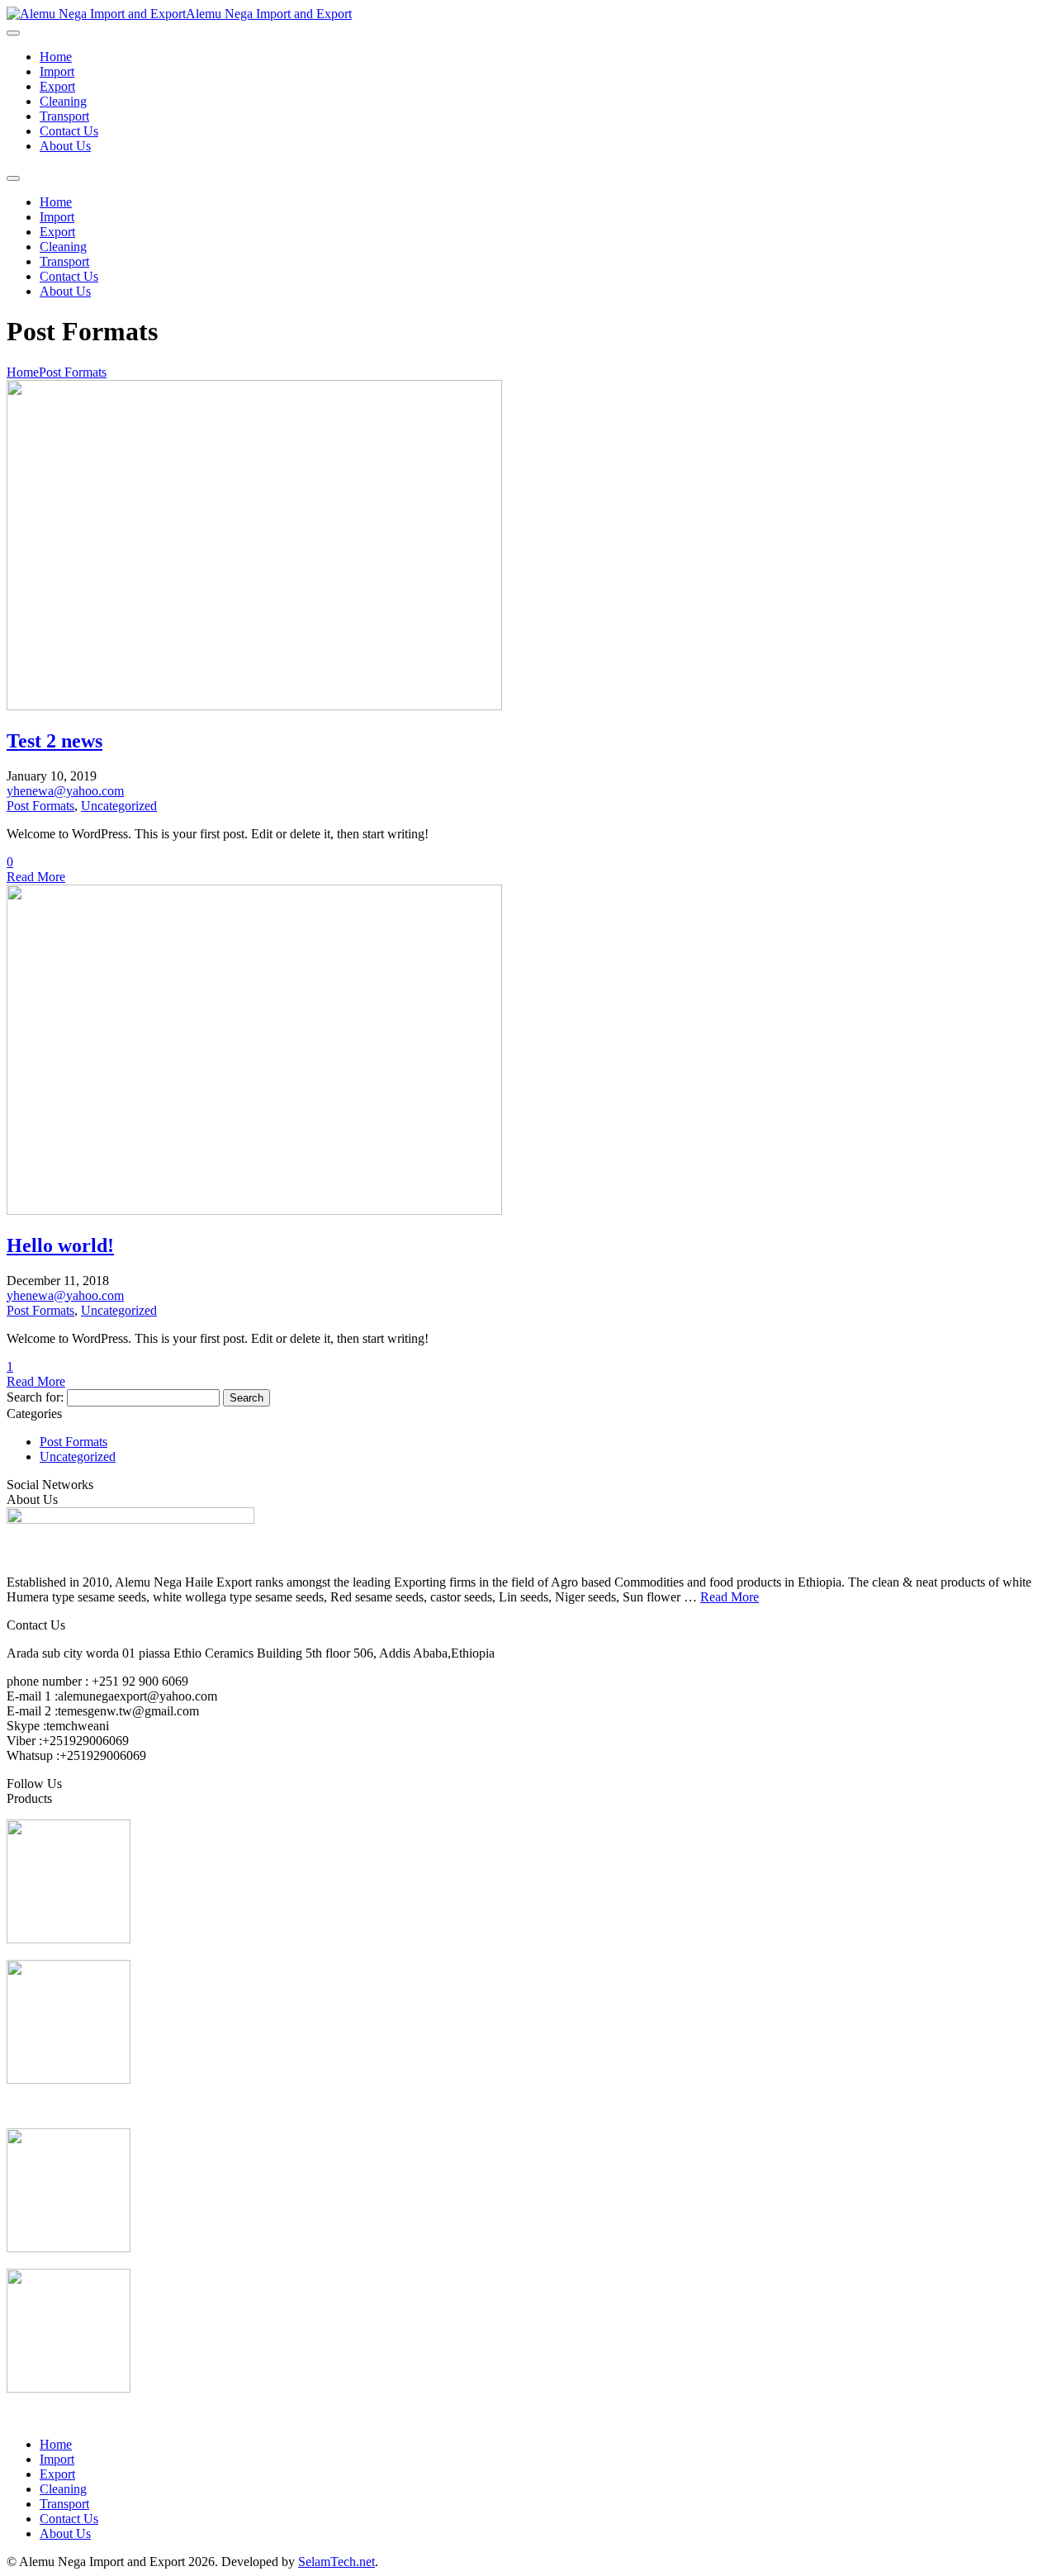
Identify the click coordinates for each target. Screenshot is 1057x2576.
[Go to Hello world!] (254, 1210)
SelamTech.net (337, 2562)
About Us (65, 146)
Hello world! (60, 1245)
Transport (64, 116)
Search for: (35, 1397)
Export (57, 86)
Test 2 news (55, 741)
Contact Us (69, 131)
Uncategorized (119, 806)
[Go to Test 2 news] (254, 706)
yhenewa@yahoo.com (65, 791)
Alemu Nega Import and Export (269, 14)
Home (56, 57)
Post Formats (73, 372)
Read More (36, 877)
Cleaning (63, 101)
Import (57, 71)
